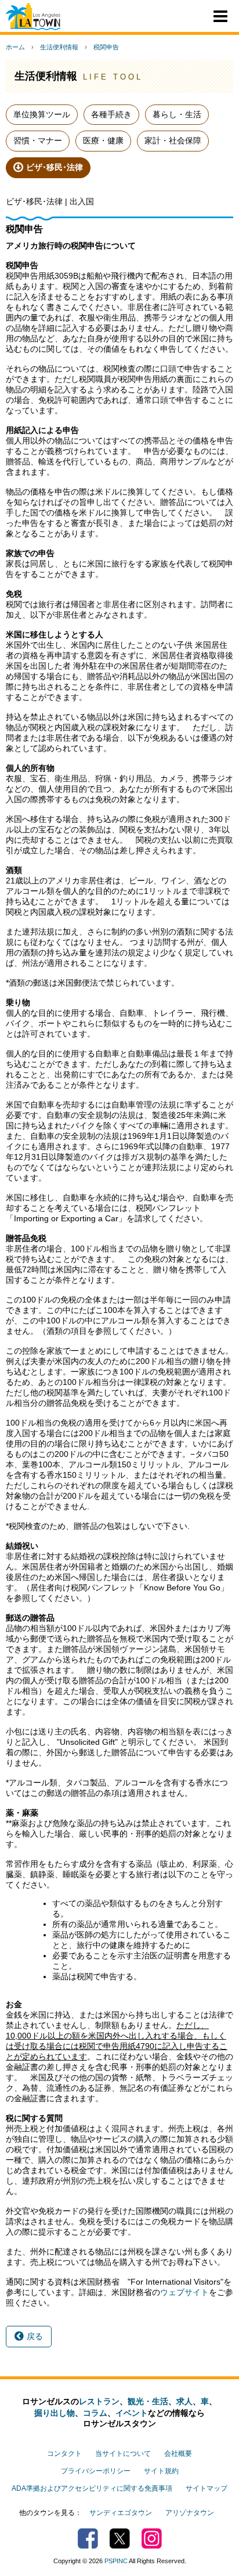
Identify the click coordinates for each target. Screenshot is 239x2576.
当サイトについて (123, 2454)
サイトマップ (207, 2488)
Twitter (120, 2539)
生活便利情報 (59, 47)
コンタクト (64, 2454)
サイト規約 (161, 2471)
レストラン (99, 2401)
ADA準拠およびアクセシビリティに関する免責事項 (92, 2488)
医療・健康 (103, 140)
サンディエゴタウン (121, 2513)
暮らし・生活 (177, 114)
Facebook (88, 2539)
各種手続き (111, 114)
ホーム (15, 47)
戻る (35, 2336)
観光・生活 (148, 2401)
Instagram (152, 2539)
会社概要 (178, 2454)
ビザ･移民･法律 (55, 167)
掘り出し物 (55, 2413)
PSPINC (116, 2561)
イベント (132, 2413)
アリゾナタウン (190, 2513)
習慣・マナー (38, 140)
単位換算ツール (42, 114)
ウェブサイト (184, 2292)
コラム (95, 2413)
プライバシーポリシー (96, 2471)
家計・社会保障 (173, 140)
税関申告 (106, 47)
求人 (184, 2401)
